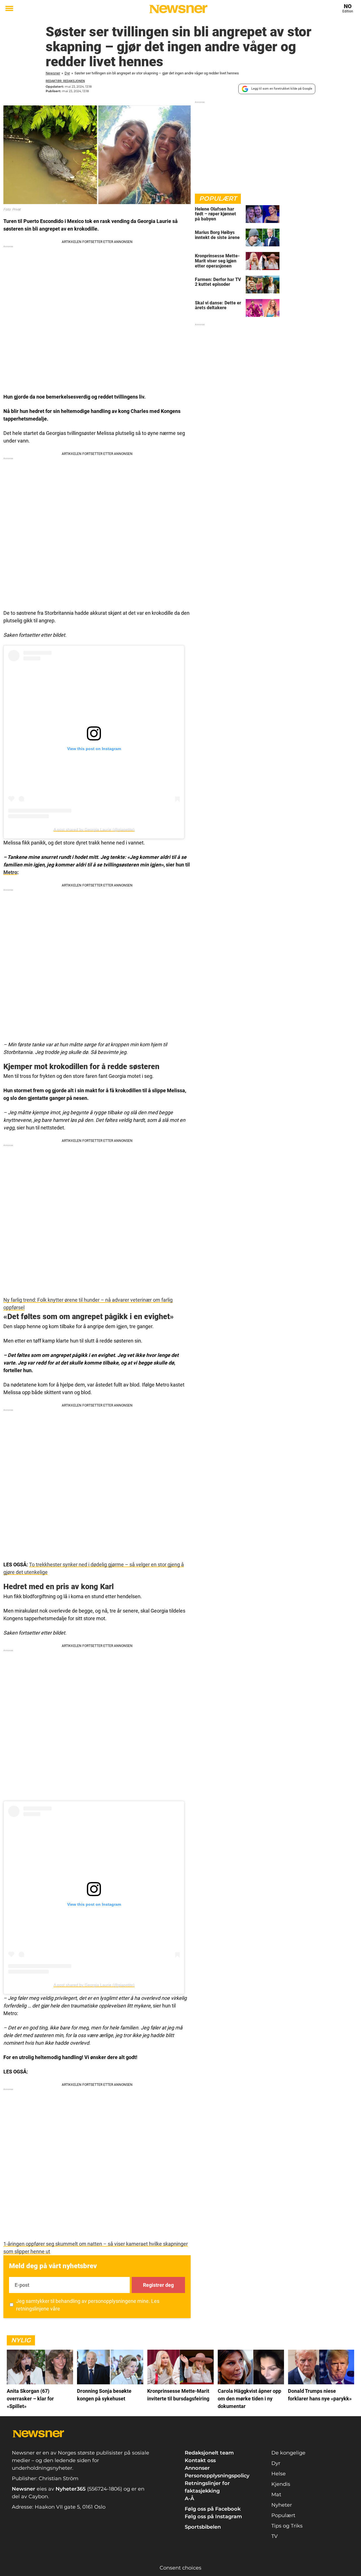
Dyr (67, 73)
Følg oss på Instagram (213, 2517)
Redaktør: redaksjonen (65, 81)
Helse (279, 2474)
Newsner (53, 73)
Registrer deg (158, 2285)
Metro (10, 872)
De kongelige (288, 2453)
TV (275, 2536)
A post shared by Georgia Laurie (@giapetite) (94, 830)
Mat (276, 2495)
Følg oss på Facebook (213, 2509)
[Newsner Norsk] (178, 9)
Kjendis (281, 2484)
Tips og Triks (287, 2526)
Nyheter (282, 2505)
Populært (283, 2515)
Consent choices (180, 2568)
